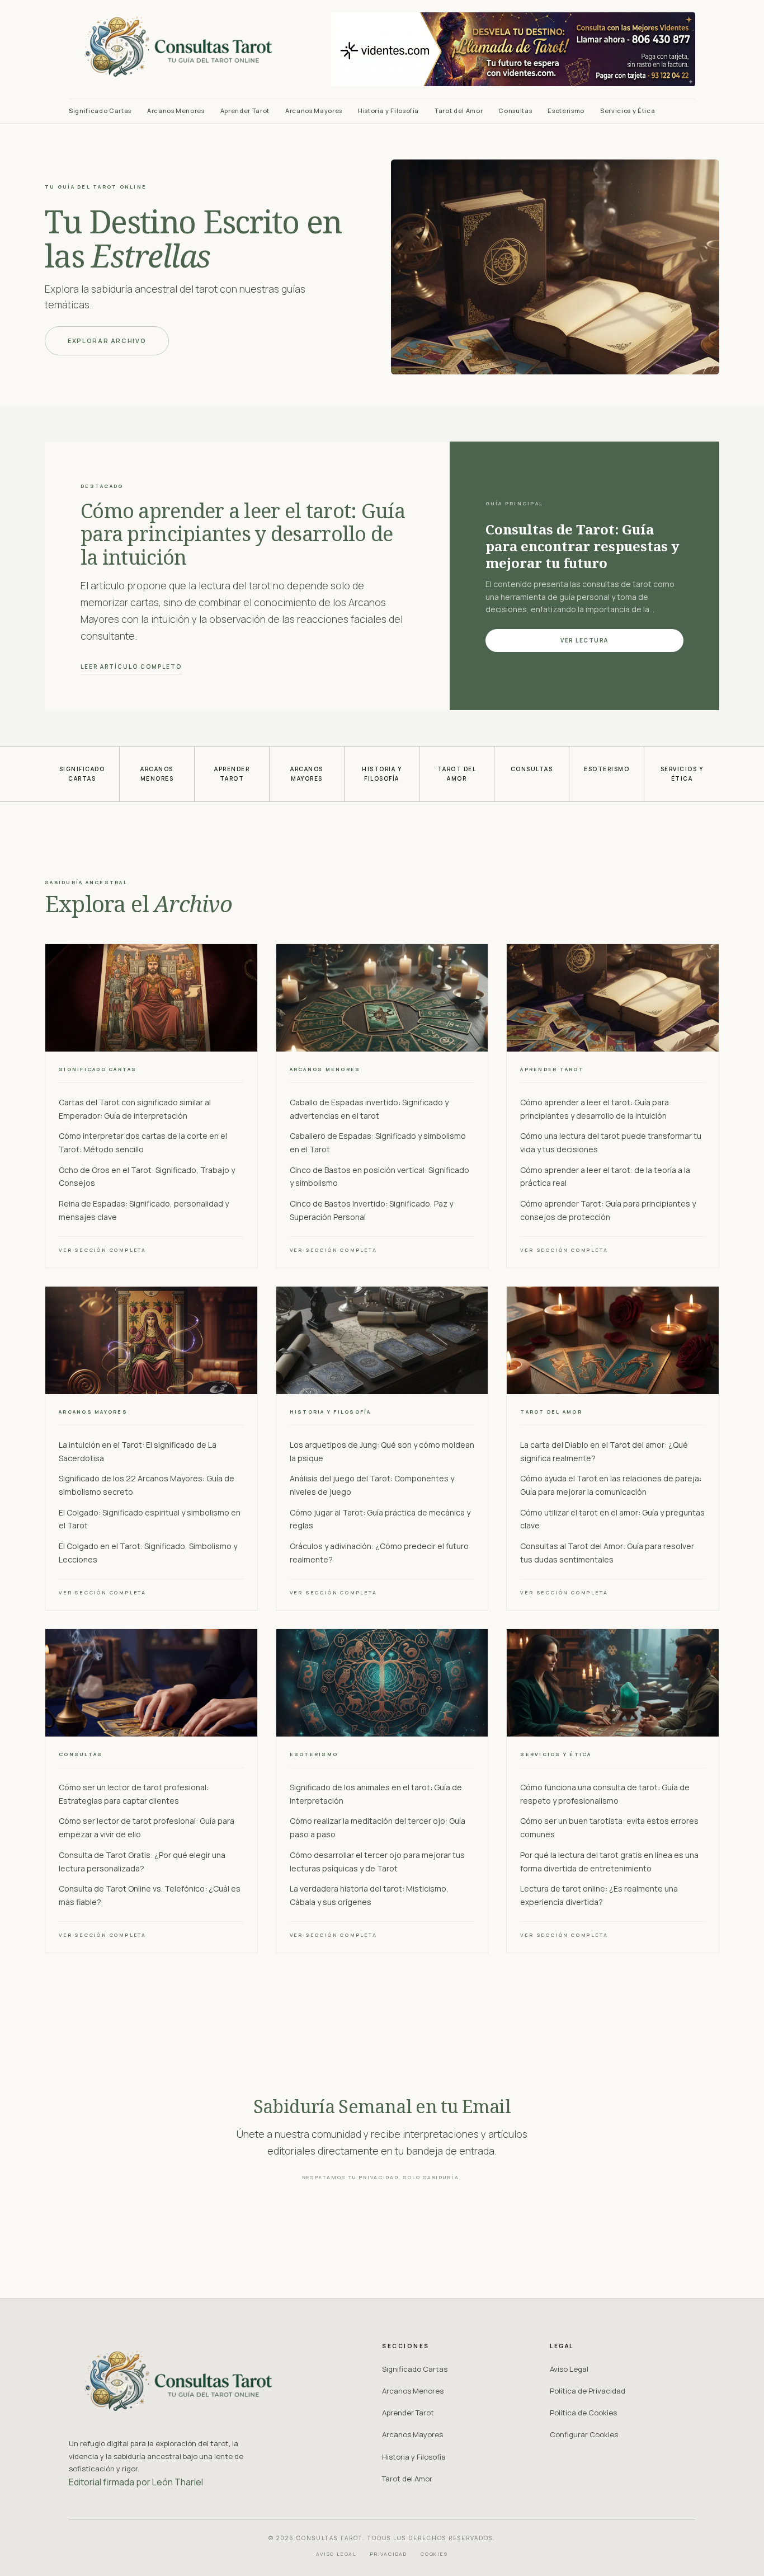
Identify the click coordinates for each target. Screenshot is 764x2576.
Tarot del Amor (459, 111)
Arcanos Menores (176, 111)
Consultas (515, 111)
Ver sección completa (102, 1250)
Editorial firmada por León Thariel (136, 2482)
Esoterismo (566, 111)
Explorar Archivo (107, 341)
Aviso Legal (569, 2369)
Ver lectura (584, 640)
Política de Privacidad (588, 2391)
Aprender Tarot (245, 111)
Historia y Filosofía (388, 111)
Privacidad (389, 2554)
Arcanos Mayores (314, 111)
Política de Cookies (583, 2413)
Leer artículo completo (131, 667)
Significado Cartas (100, 111)
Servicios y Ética (628, 111)
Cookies (434, 2554)
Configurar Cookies (584, 2434)
